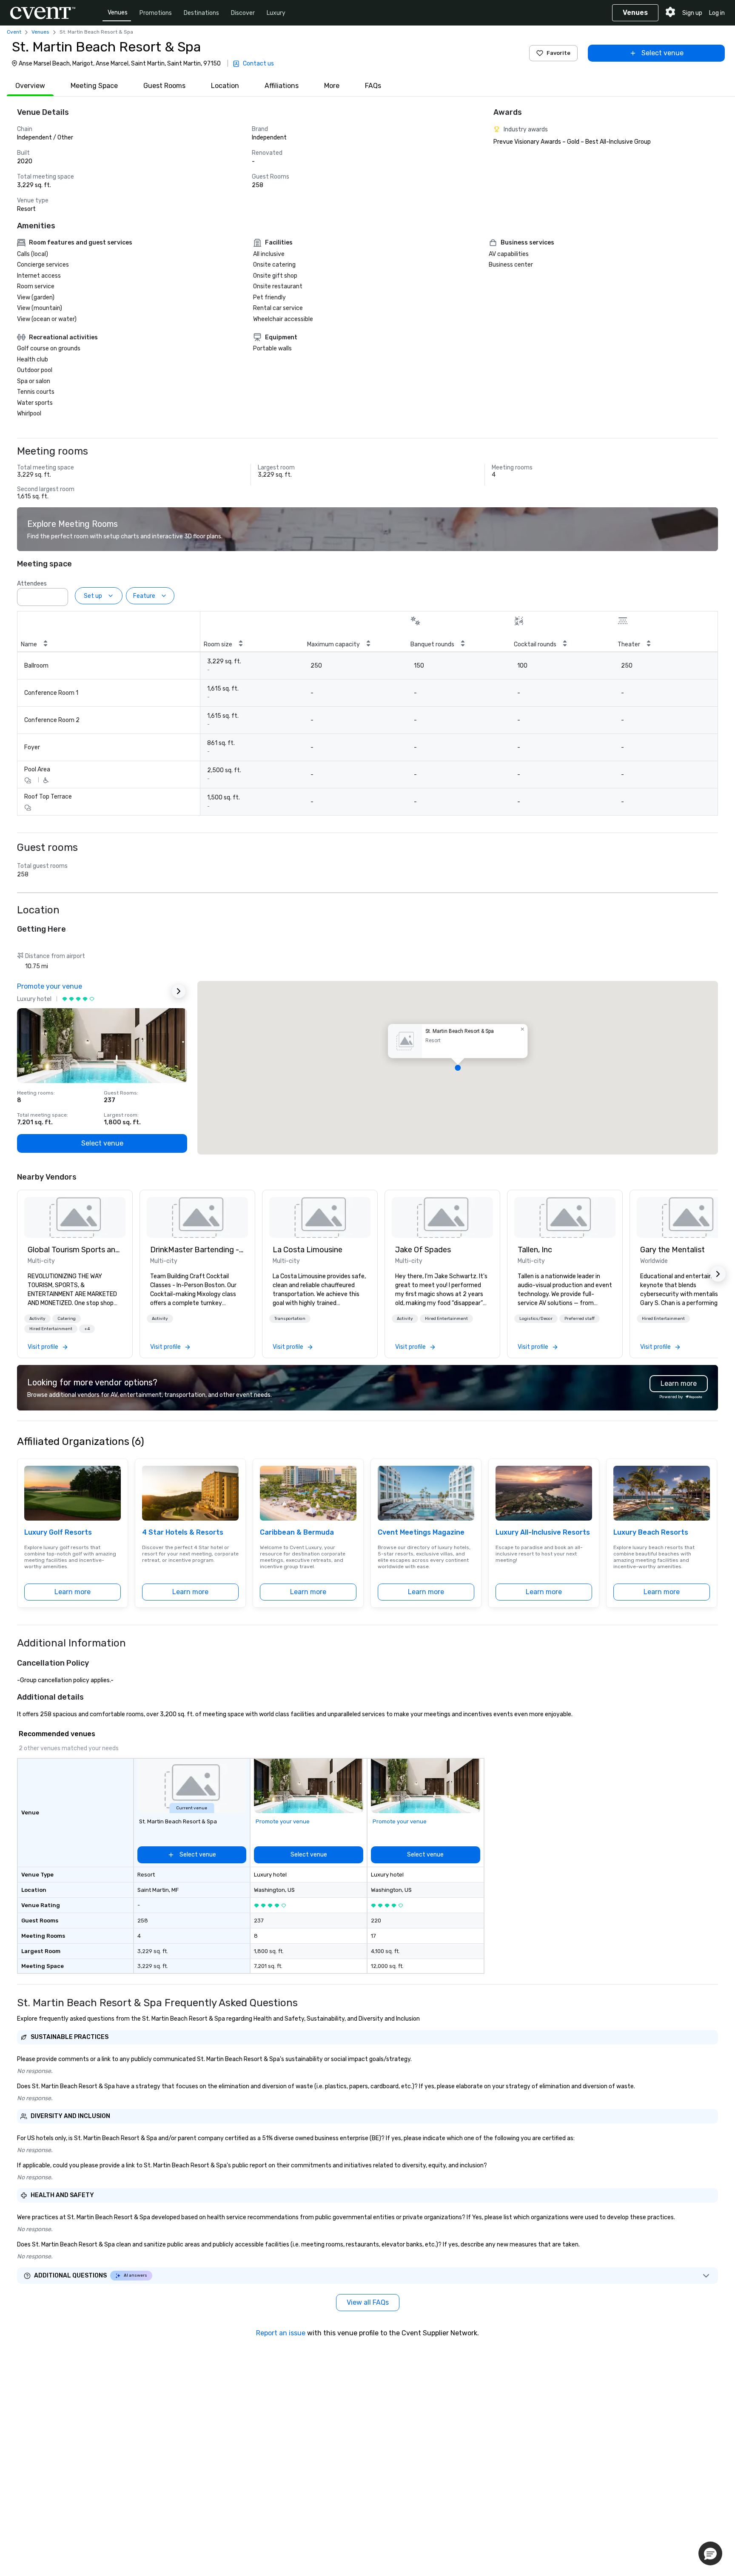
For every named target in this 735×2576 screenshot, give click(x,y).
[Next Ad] (179, 991)
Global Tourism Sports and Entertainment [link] (75, 1250)
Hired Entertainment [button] (51, 1329)
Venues (118, 13)
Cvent (14, 32)
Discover (243, 13)
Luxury (276, 13)
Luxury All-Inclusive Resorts (543, 1532)
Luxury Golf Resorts (58, 1532)
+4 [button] (87, 1329)
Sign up (692, 13)
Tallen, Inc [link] (535, 1250)
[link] (75, 1217)
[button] (59, 594)
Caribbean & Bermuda (297, 1532)
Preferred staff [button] (580, 1319)
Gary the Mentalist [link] (672, 1250)
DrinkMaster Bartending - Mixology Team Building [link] (197, 1250)
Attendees (32, 584)
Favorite (558, 53)
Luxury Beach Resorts (651, 1532)
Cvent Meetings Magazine (421, 1532)
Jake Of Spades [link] (423, 1250)
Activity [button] (37, 1319)
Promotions (156, 13)
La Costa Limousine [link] (308, 1250)
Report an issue (281, 2333)
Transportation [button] (290, 1319)
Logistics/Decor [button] (536, 1319)
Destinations (201, 13)
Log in (717, 13)
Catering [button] (67, 1319)
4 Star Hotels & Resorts (183, 1532)
